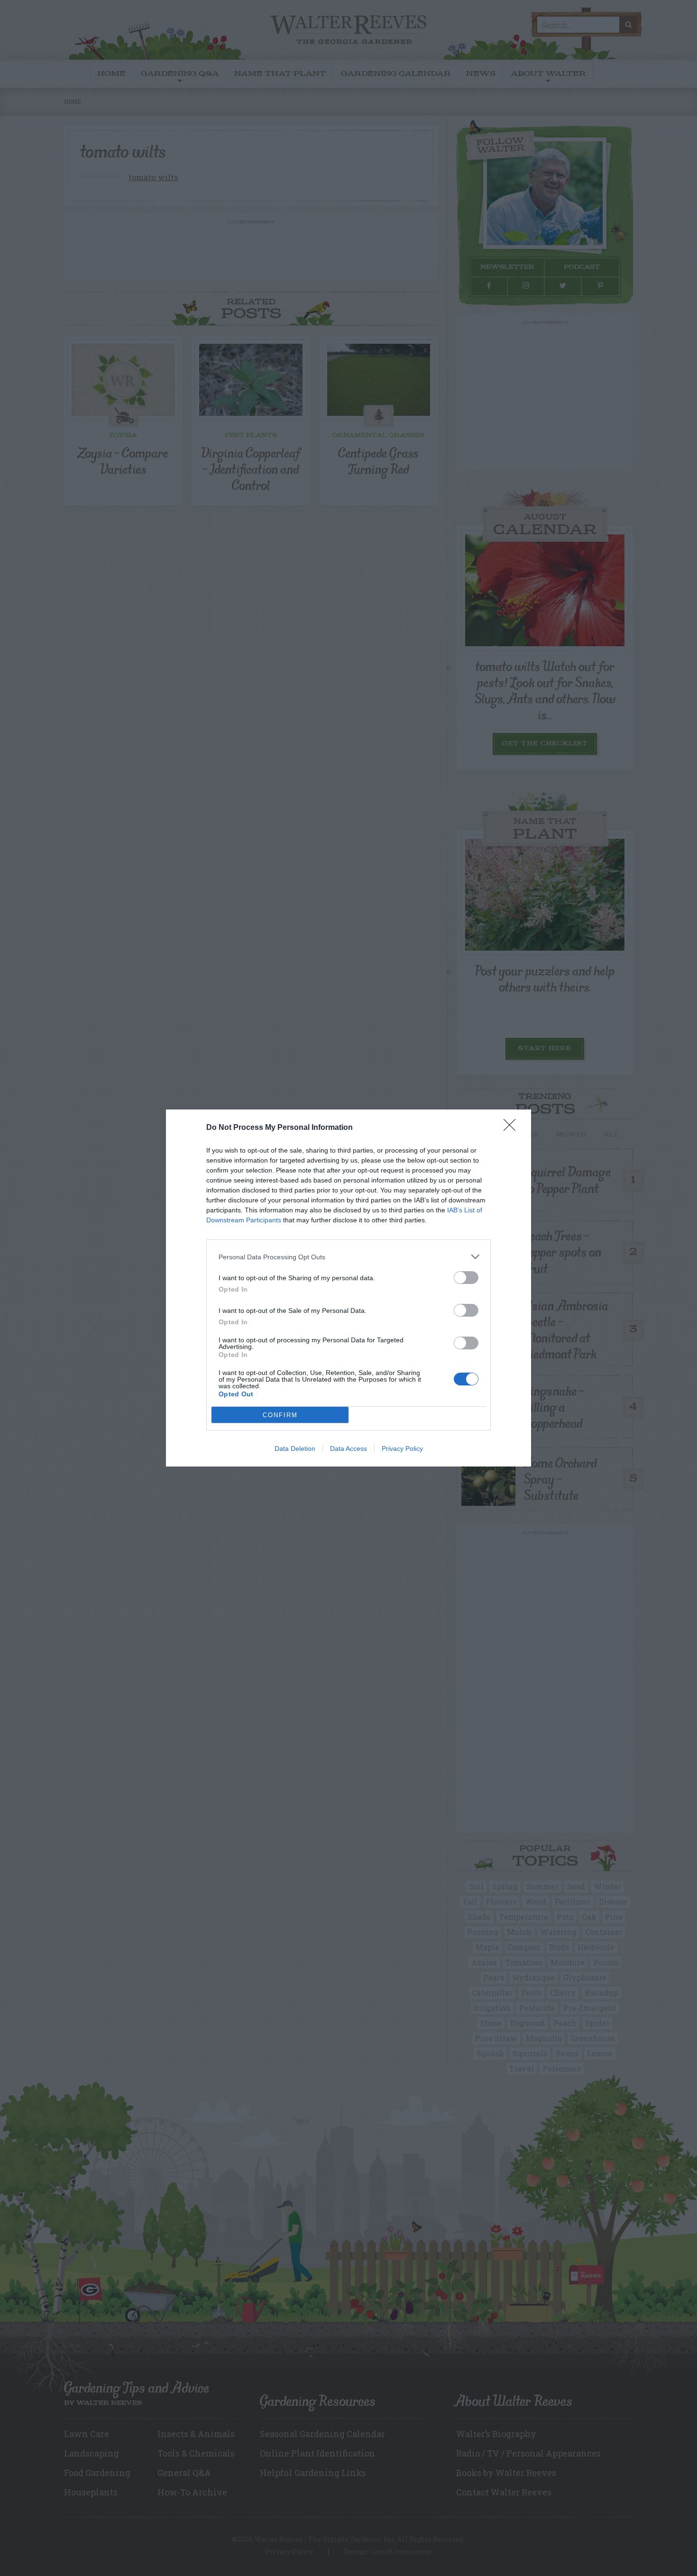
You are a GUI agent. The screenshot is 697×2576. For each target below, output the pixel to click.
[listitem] (348, 1257)
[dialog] (348, 1288)
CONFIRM (280, 1415)
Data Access (348, 1448)
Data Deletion (295, 1448)
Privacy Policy (402, 1448)
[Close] (513, 1128)
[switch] (466, 1278)
